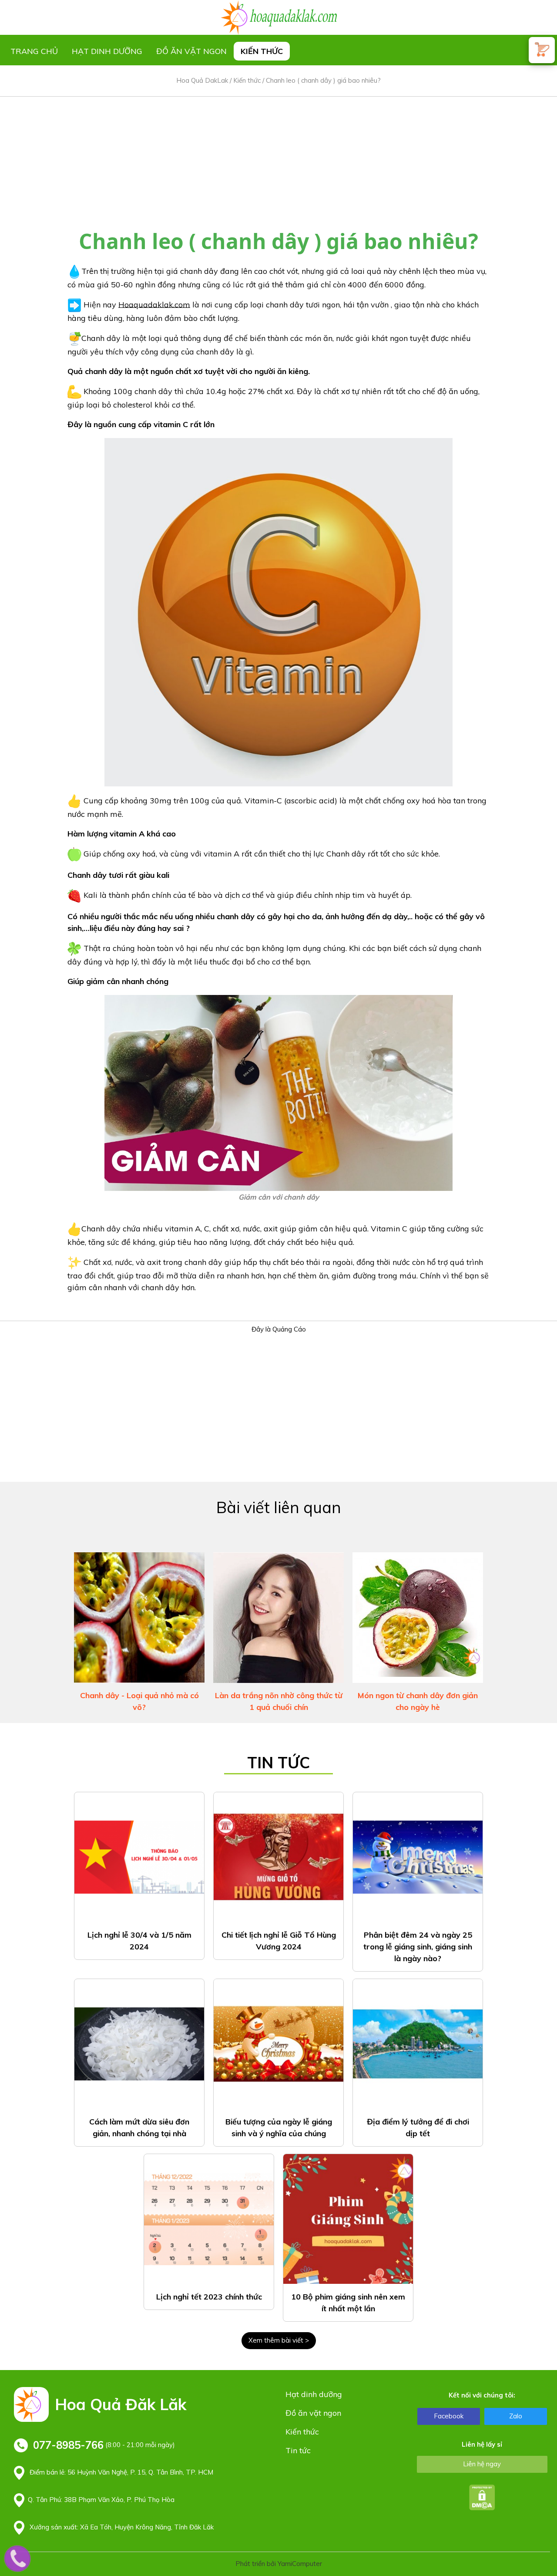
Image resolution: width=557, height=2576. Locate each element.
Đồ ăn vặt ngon (191, 51)
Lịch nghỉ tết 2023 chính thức (209, 2297)
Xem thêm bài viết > (279, 2340)
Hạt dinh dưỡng (107, 51)
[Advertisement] (278, 158)
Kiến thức (262, 51)
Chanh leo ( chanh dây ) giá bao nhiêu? (323, 80)
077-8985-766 (68, 2445)
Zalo (516, 2416)
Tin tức (298, 2450)
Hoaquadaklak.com (154, 304)
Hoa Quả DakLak (202, 80)
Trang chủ (34, 51)
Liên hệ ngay (482, 2464)
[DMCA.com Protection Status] (482, 2497)
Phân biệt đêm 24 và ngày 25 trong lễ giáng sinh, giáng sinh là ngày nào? (418, 1947)
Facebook (449, 2416)
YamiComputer (300, 2564)
